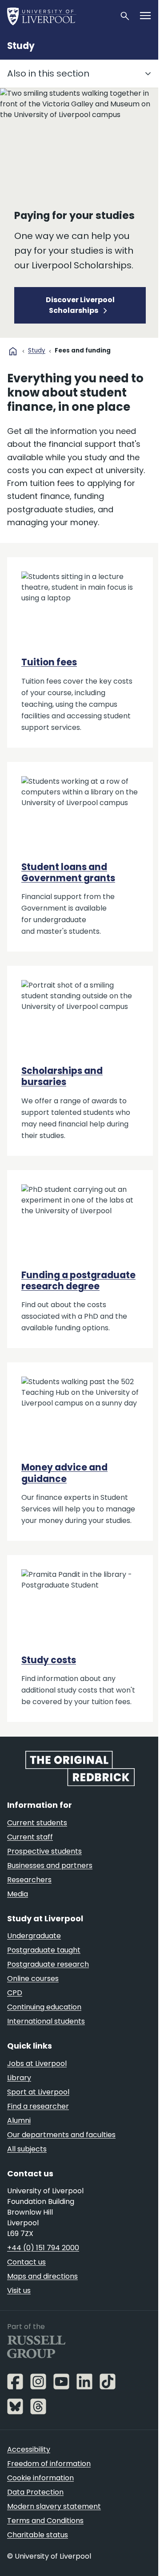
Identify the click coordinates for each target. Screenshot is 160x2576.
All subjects (27, 2149)
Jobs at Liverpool (37, 2064)
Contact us (26, 2262)
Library (19, 2078)
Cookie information (40, 2478)
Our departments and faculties (61, 2135)
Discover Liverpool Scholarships (80, 305)
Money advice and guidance (64, 1473)
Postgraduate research (48, 1964)
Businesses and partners (50, 1865)
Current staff (30, 1837)
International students (46, 2021)
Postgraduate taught (44, 1950)
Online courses (33, 1979)
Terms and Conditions (45, 2521)
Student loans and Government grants (68, 873)
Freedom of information (49, 2464)
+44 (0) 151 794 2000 (43, 2248)
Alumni (19, 2120)
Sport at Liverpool (38, 2092)
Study (21, 46)
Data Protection (35, 2492)
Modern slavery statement (54, 2506)
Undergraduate (34, 1936)
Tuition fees (49, 662)
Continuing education (44, 2007)
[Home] (60, 16)
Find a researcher (38, 2106)
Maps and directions (42, 2276)
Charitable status (38, 2535)
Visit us (19, 2290)
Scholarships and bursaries (62, 1076)
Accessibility (29, 2449)
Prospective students (44, 1851)
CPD (15, 1993)
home (13, 351)
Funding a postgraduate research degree (78, 1281)
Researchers (29, 1880)
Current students (37, 1823)
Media (18, 1894)
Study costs (49, 1660)
